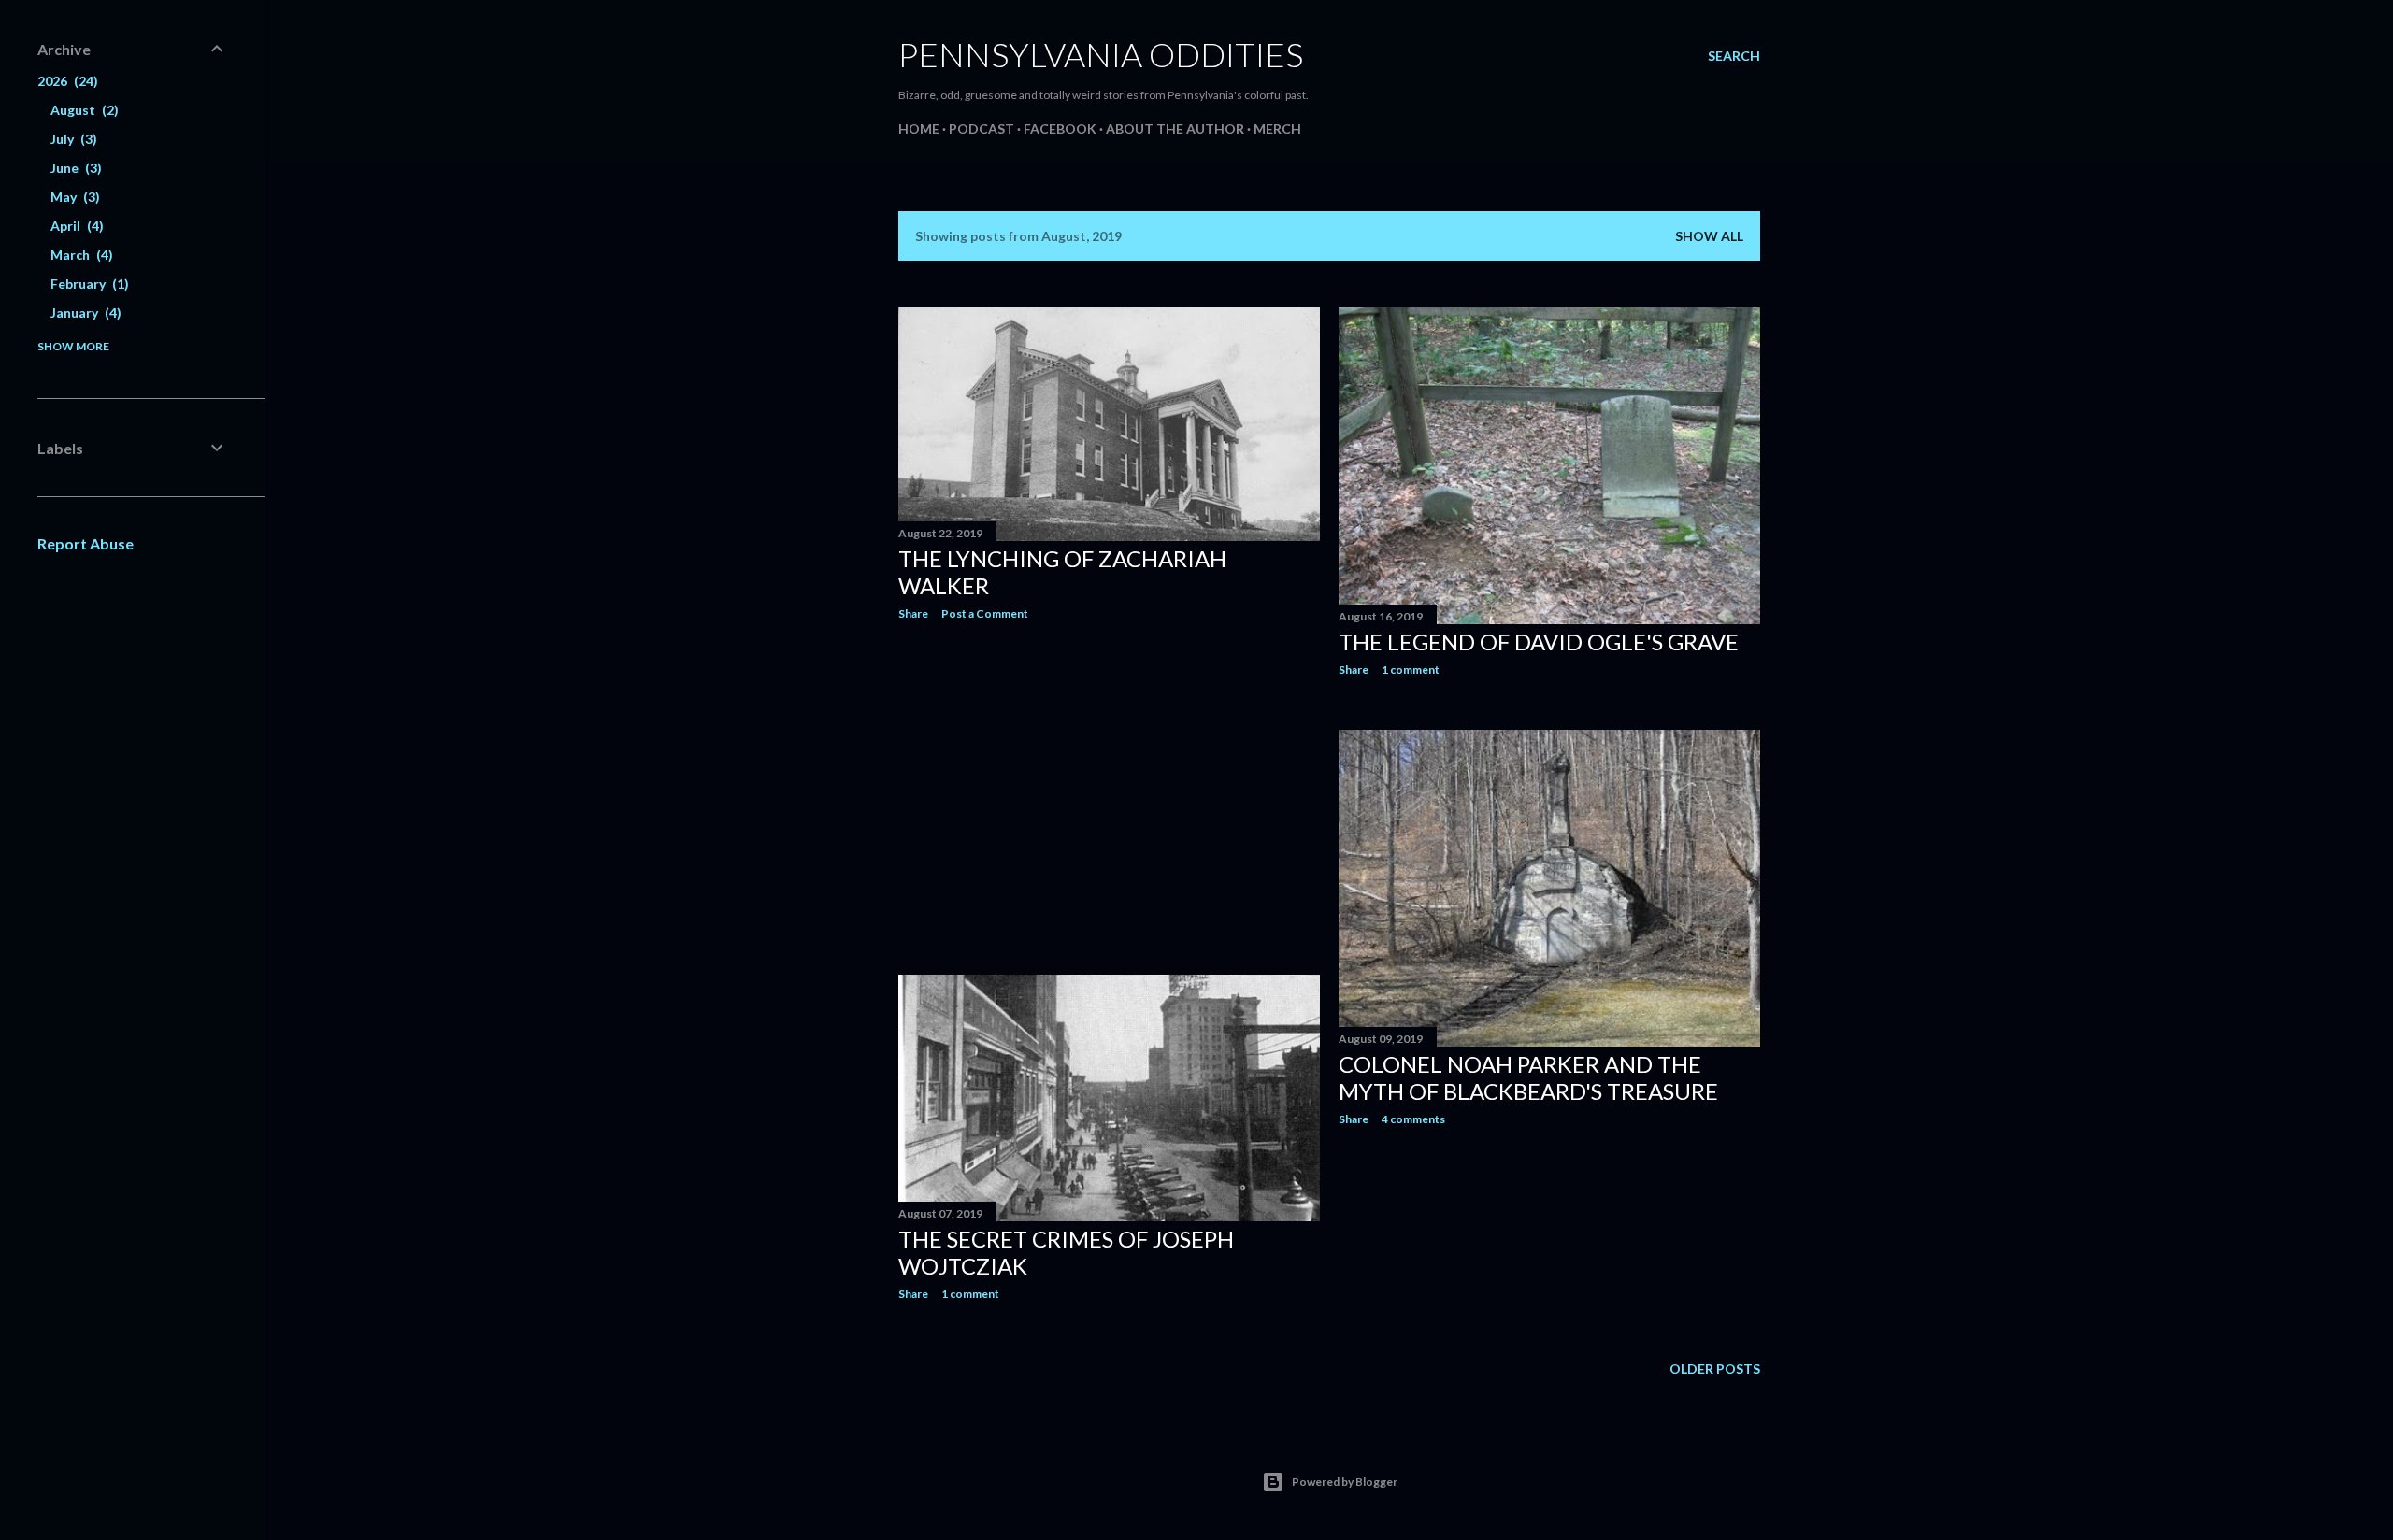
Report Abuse (86, 543)
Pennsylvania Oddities (1101, 54)
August (82, 110)
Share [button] (913, 613)
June (74, 168)
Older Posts (1715, 1369)
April (75, 226)
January (84, 313)
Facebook (1060, 128)
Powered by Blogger (1345, 1482)
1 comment (1411, 670)
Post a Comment (985, 613)
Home (919, 128)
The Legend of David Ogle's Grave (1539, 642)
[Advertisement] (1109, 798)
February (87, 284)
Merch (1277, 128)
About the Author (1175, 128)
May (73, 197)
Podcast (982, 128)
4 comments (1413, 1119)
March (79, 255)
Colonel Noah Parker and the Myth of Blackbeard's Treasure (1528, 1077)
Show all (1709, 236)
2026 (65, 81)
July (72, 139)
